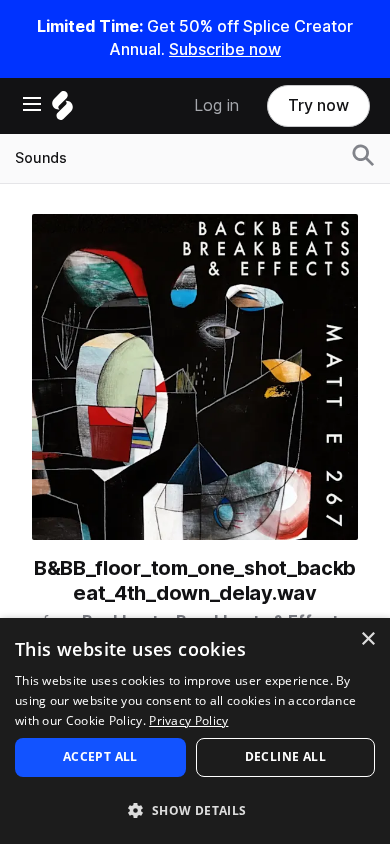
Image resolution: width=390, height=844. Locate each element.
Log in (216, 105)
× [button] (367, 639)
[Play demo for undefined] (195, 377)
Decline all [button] (285, 756)
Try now (318, 105)
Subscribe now (225, 49)
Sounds (41, 158)
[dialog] (195, 731)
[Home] (62, 110)
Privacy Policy (188, 720)
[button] (195, 809)
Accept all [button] (100, 756)
